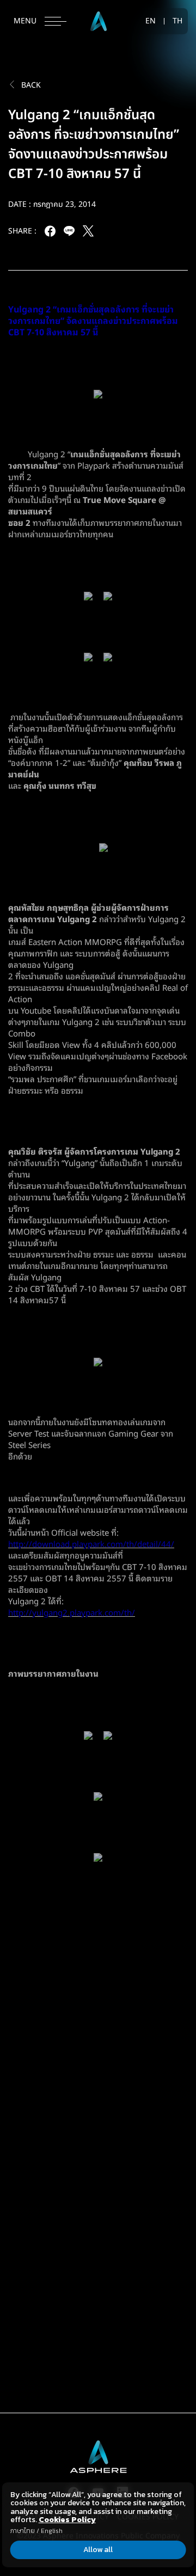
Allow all (98, 2550)
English (52, 2531)
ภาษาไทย (23, 2531)
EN (151, 21)
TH (177, 21)
